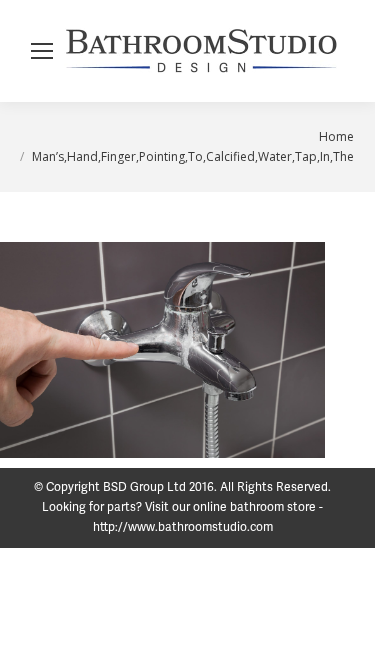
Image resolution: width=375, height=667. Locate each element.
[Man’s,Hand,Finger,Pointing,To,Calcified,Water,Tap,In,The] (162, 350)
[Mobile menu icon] (42, 51)
